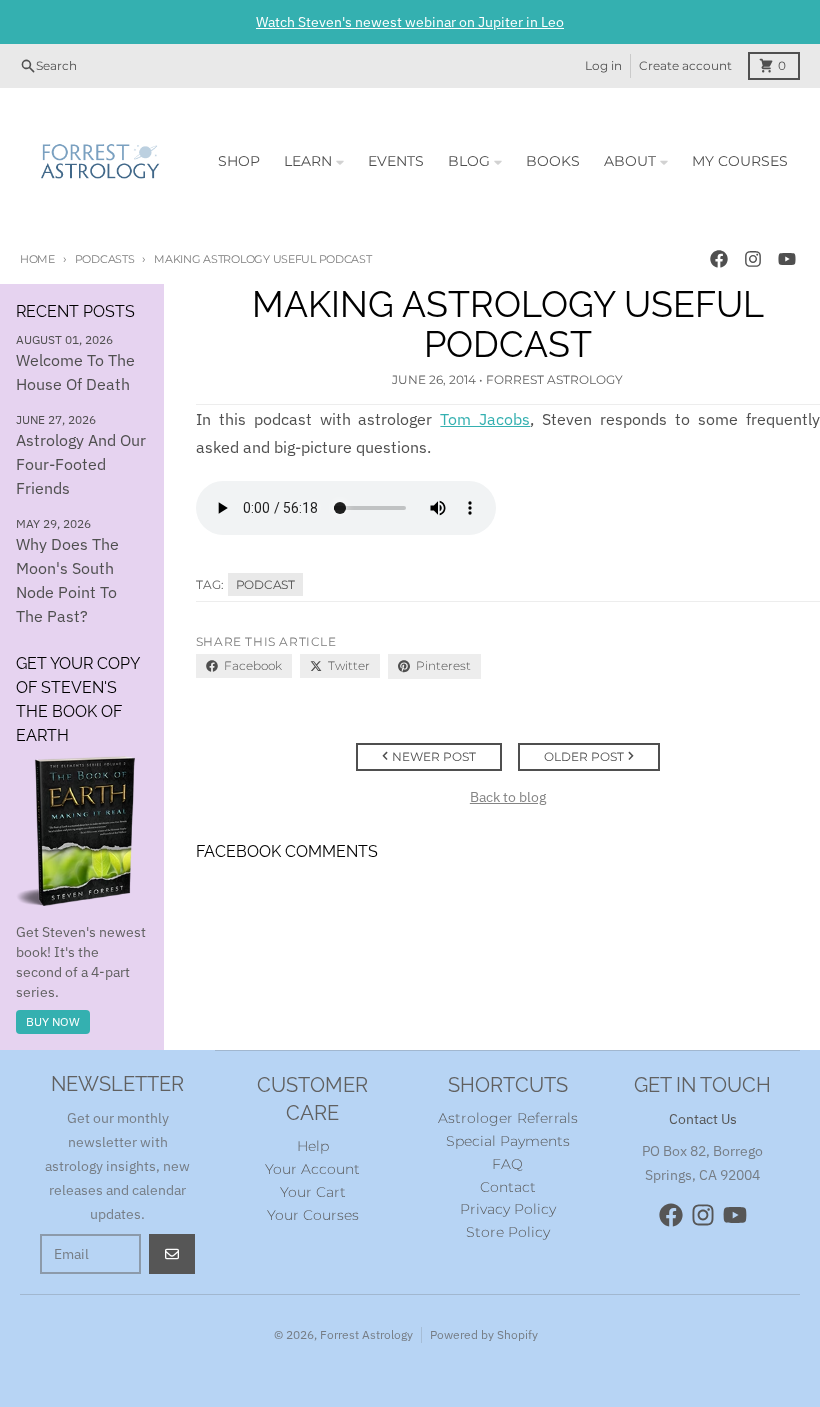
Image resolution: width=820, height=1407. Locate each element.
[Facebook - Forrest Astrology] (719, 259)
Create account (685, 65)
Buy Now (53, 1021)
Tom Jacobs (485, 419)
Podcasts (105, 259)
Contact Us (703, 1119)
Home (37, 259)
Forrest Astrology (366, 1334)
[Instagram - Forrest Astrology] (753, 259)
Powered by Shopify (484, 1334)
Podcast (265, 584)
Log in (603, 65)
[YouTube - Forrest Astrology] (787, 259)
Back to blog (508, 797)
